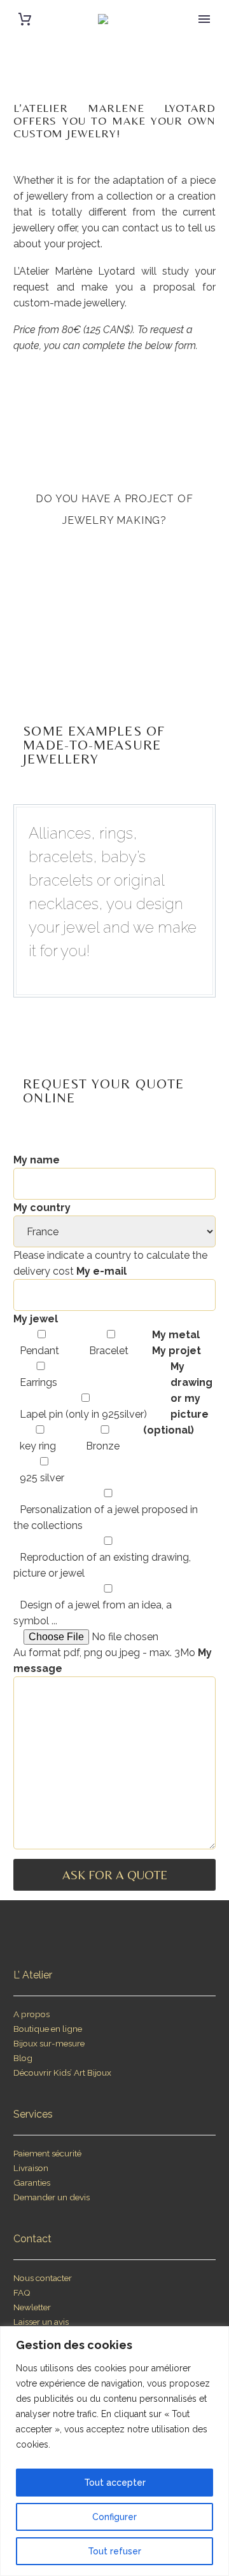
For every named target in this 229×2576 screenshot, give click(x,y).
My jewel (36, 1319)
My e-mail (101, 1271)
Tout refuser (114, 2551)
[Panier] (25, 19)
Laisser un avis (41, 2322)
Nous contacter (43, 2278)
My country (42, 1208)
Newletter (32, 2307)
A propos (31, 2014)
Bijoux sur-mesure (49, 2043)
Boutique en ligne (48, 2029)
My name (37, 1160)
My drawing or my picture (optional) (178, 1398)
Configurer (114, 2517)
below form (170, 346)
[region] (114, 2451)
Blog (23, 2058)
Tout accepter (115, 2483)
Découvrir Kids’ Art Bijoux (62, 2072)
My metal (176, 1335)
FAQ (22, 2292)
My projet (177, 1351)
